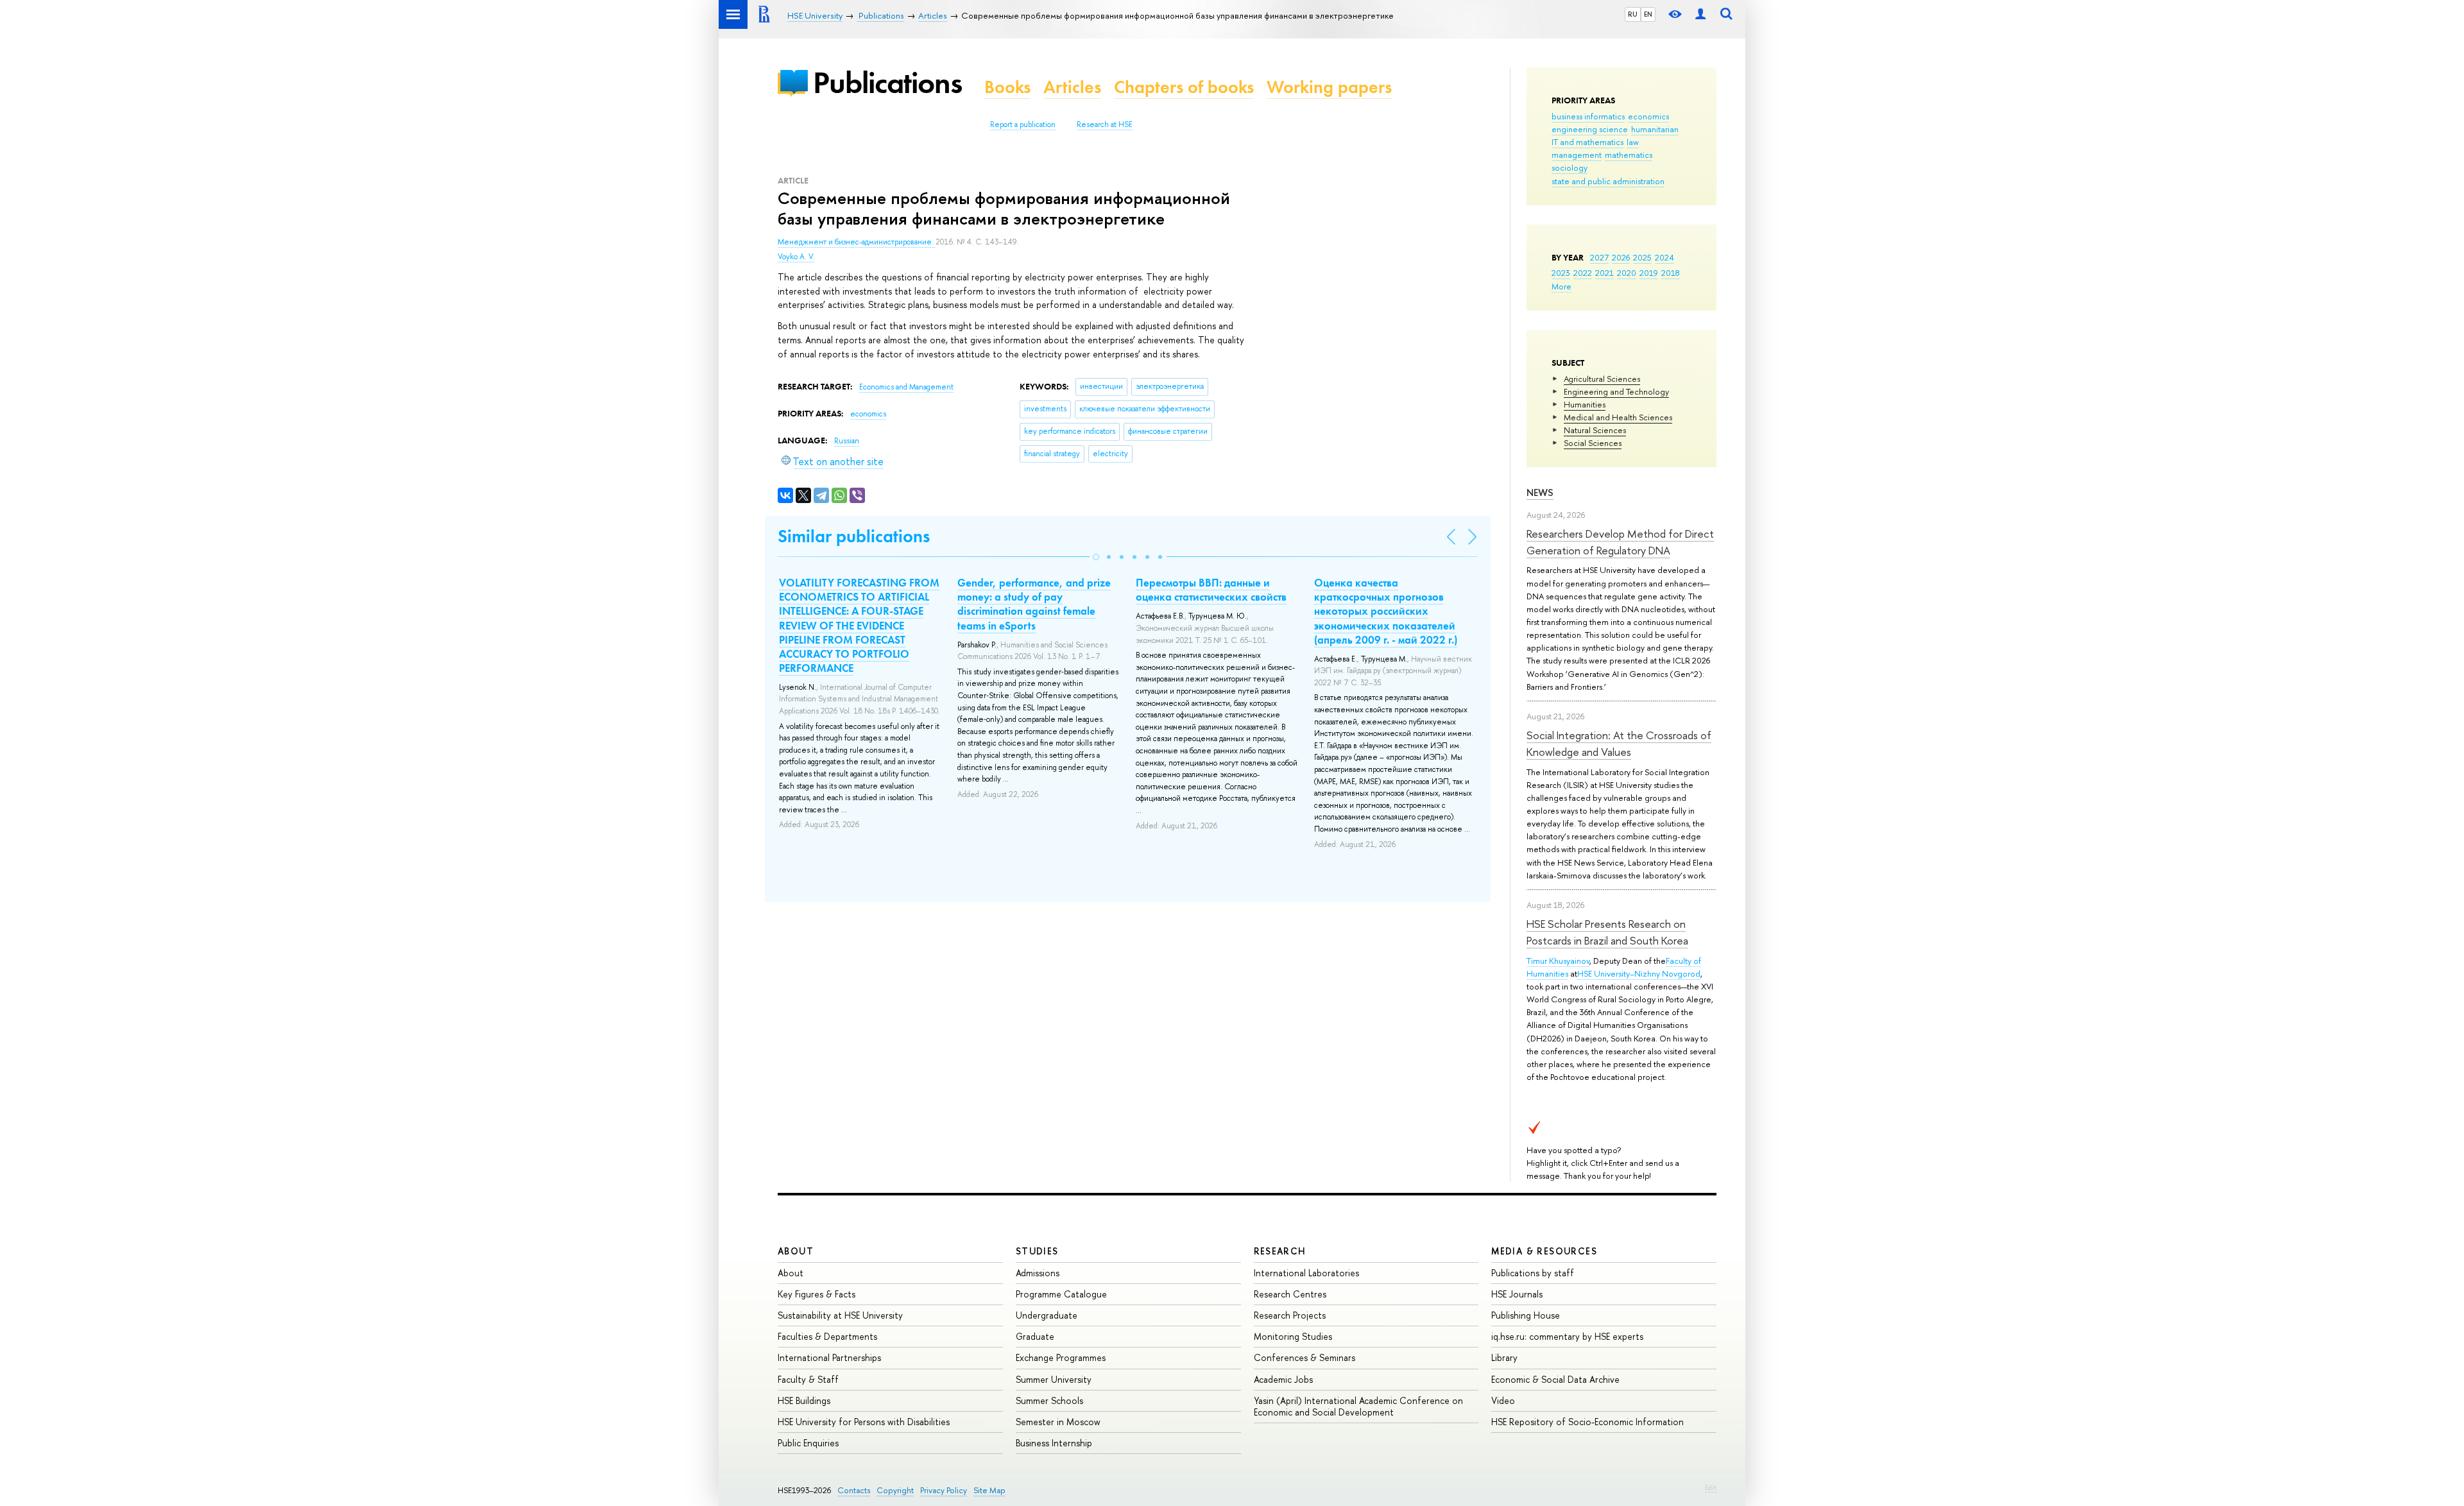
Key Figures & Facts (817, 1294)
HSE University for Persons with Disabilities (864, 1422)
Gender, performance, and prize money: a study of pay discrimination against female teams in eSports (1034, 604)
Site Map (989, 1490)
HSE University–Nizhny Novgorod (1639, 973)
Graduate (1035, 1336)
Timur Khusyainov (1558, 961)
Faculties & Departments (827, 1336)
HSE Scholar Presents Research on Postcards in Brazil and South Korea (1607, 932)
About (796, 1251)
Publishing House (1526, 1315)
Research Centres (1290, 1294)
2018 (1671, 273)
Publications (887, 82)
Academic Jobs (1283, 1379)
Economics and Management (906, 387)
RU (1633, 14)
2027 (1599, 257)
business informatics (1588, 116)
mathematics (1629, 155)
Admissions (1038, 1273)
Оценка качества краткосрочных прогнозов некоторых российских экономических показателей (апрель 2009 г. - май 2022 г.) (1386, 611)
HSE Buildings (804, 1400)
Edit (1711, 1487)
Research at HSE (1105, 124)
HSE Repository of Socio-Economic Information (1587, 1422)
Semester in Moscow (1058, 1422)
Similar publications (854, 536)
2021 (1604, 273)
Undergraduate (1047, 1315)
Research (1280, 1251)
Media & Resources (1544, 1251)
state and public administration (1608, 181)
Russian (847, 441)
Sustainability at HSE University (840, 1315)
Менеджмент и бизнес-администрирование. (857, 242)
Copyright (895, 1490)
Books (1007, 87)
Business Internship (1054, 1443)
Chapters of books (1184, 87)
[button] (1096, 557)
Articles (1072, 87)
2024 (1664, 257)
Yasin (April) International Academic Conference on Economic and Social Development (1358, 1406)
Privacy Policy (944, 1490)
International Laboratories (1306, 1273)
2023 (1561, 273)
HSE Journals (1517, 1294)
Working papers (1329, 87)
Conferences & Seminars (1305, 1357)
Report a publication (1023, 124)
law (1633, 142)
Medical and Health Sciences (1618, 417)
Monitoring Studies (1293, 1336)
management (1577, 155)
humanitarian (1655, 129)
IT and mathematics (1587, 142)
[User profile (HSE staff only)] (1700, 14)
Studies (1037, 1251)
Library (1504, 1357)
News (1540, 492)
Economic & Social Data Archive (1555, 1379)
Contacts (854, 1490)
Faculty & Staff (808, 1379)
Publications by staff (1533, 1273)
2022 (1583, 273)
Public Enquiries (808, 1443)
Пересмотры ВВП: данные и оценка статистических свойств (1211, 590)
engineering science (1590, 129)
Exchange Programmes (1061, 1357)
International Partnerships (829, 1357)
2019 (1649, 273)
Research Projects (1290, 1315)
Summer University (1054, 1379)
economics (1648, 116)
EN (1648, 14)
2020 (1627, 273)
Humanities (1585, 404)
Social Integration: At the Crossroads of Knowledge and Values (1619, 743)
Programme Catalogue (1061, 1294)
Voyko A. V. (796, 257)
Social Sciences (1593, 443)
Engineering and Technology (1616, 391)
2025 (1642, 257)
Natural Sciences (1595, 430)
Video (1503, 1400)
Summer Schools (1049, 1400)
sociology (1570, 167)
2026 (1621, 257)
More (1561, 286)
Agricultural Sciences (1602, 379)
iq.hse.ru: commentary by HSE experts (1567, 1336)
